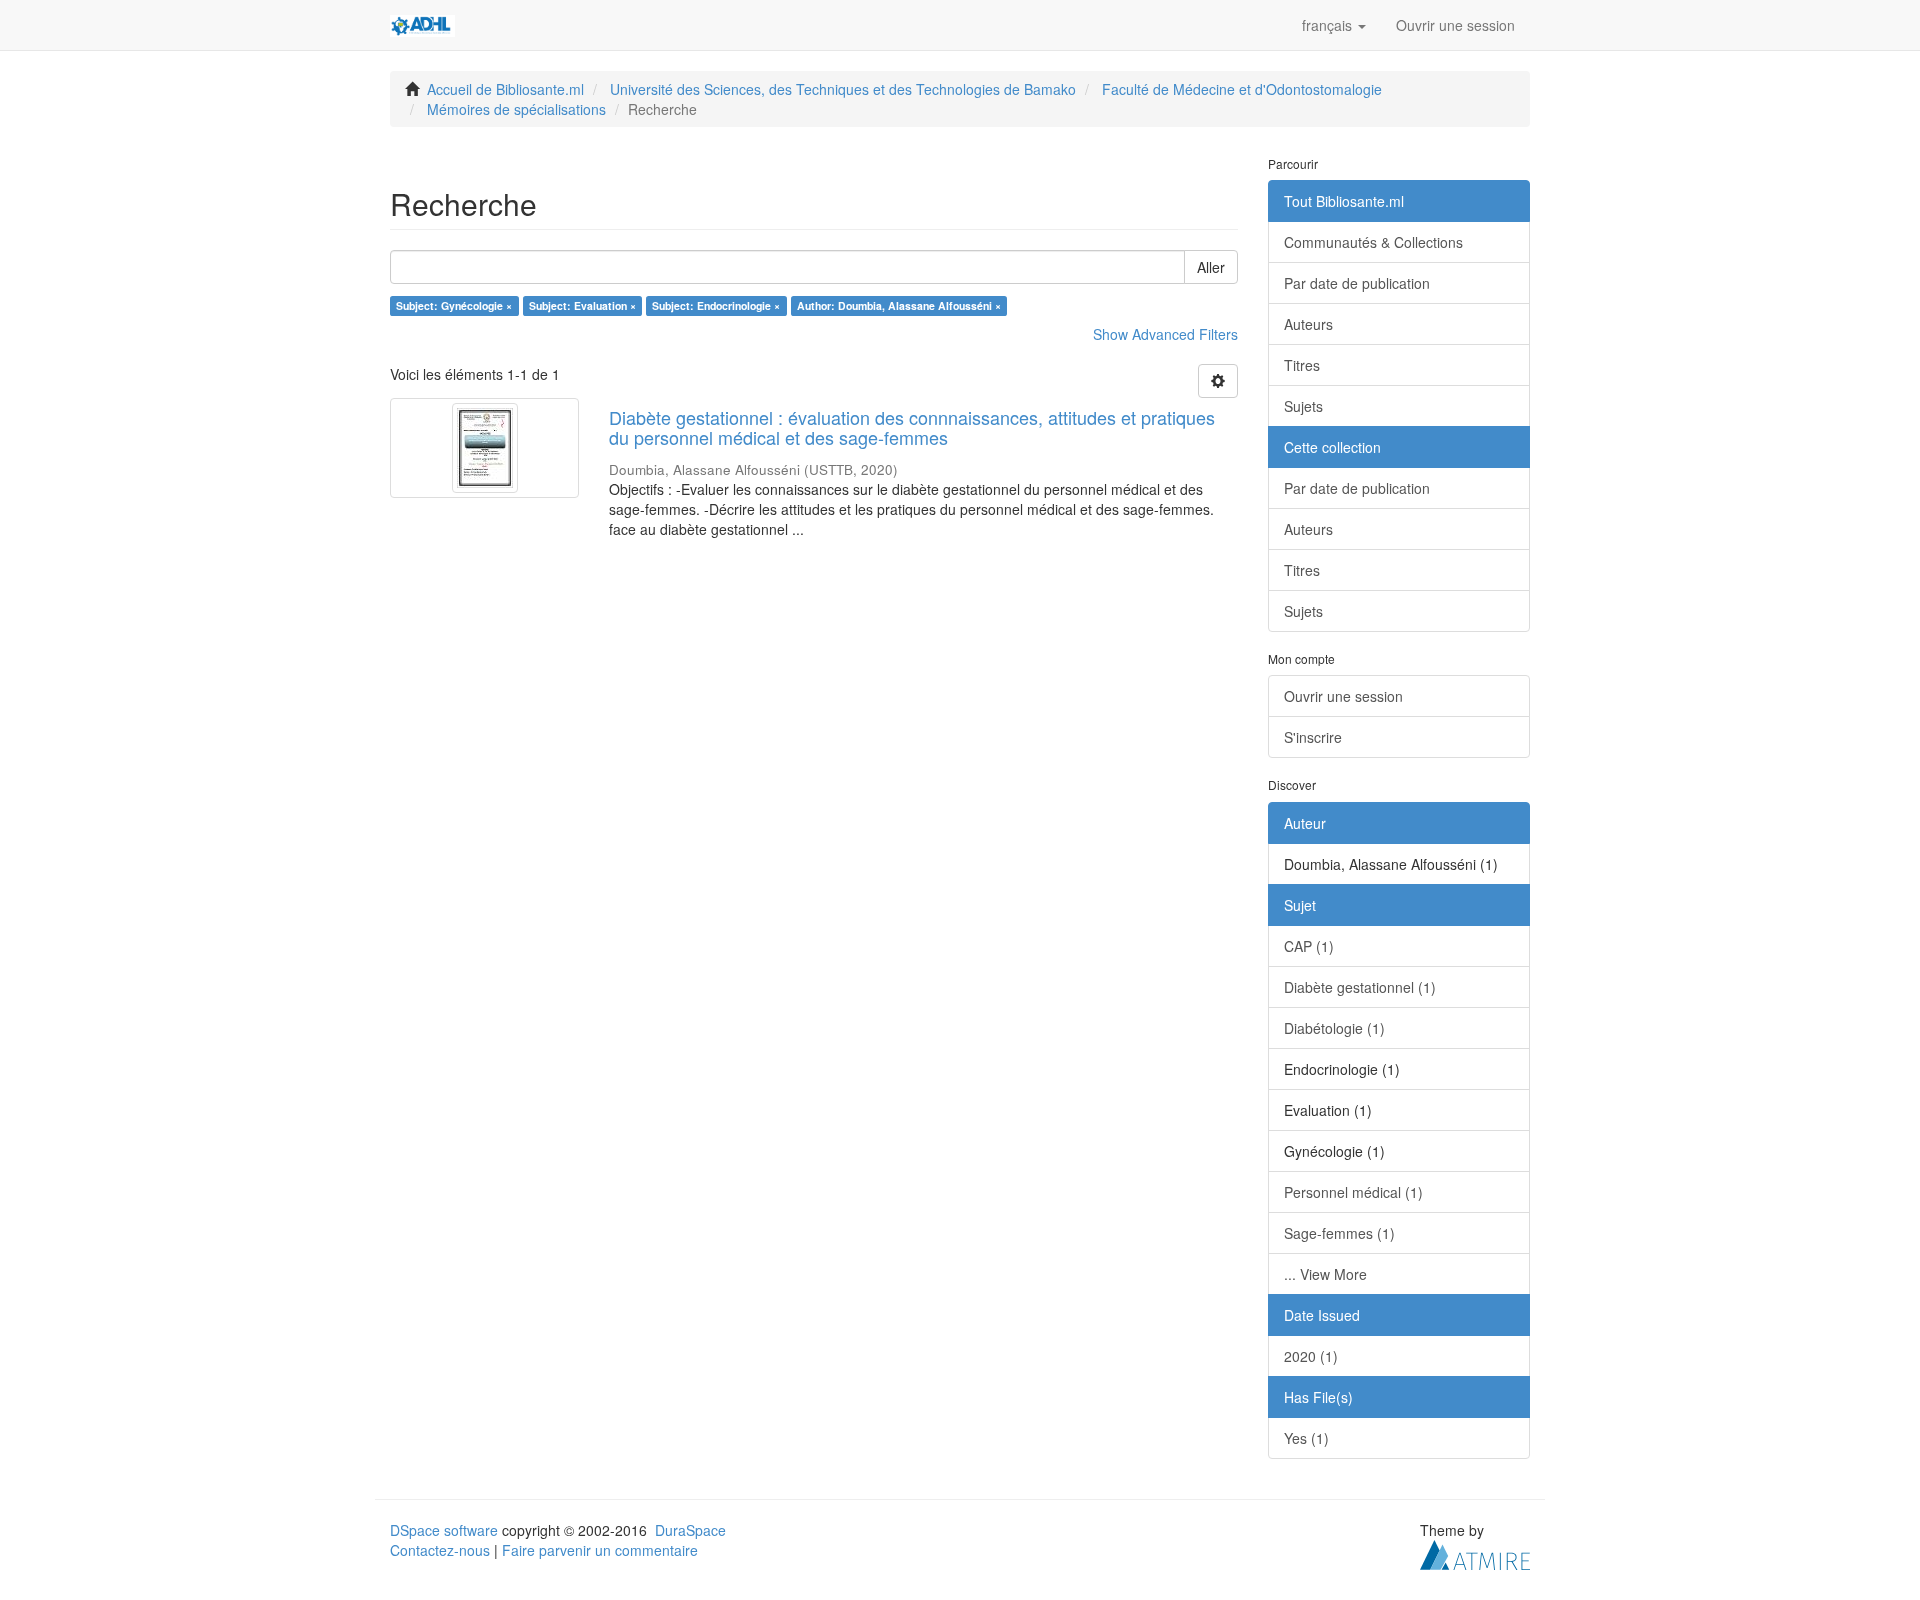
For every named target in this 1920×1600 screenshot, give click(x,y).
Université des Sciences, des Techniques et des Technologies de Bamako (843, 89)
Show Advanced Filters (1165, 334)
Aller (1211, 267)
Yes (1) (1306, 1438)
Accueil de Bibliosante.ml (505, 89)
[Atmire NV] (1475, 1552)
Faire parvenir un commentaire (600, 1550)
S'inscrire (1313, 737)
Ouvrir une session (1343, 696)
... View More (1325, 1274)
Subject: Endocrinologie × (716, 305)
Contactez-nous (440, 1550)
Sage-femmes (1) (1339, 1233)
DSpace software (444, 1530)
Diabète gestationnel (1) (1360, 987)
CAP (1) (1309, 946)
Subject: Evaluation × (582, 305)
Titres (1302, 365)
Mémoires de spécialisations (516, 109)
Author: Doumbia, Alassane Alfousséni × (899, 305)
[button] (1334, 25)
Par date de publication (1357, 283)
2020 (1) (1311, 1356)
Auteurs (1308, 324)
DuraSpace (690, 1530)
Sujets (1303, 406)
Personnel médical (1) (1353, 1192)
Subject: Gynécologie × (454, 305)
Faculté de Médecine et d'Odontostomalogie (1242, 89)
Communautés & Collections (1373, 242)
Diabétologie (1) (1334, 1028)
